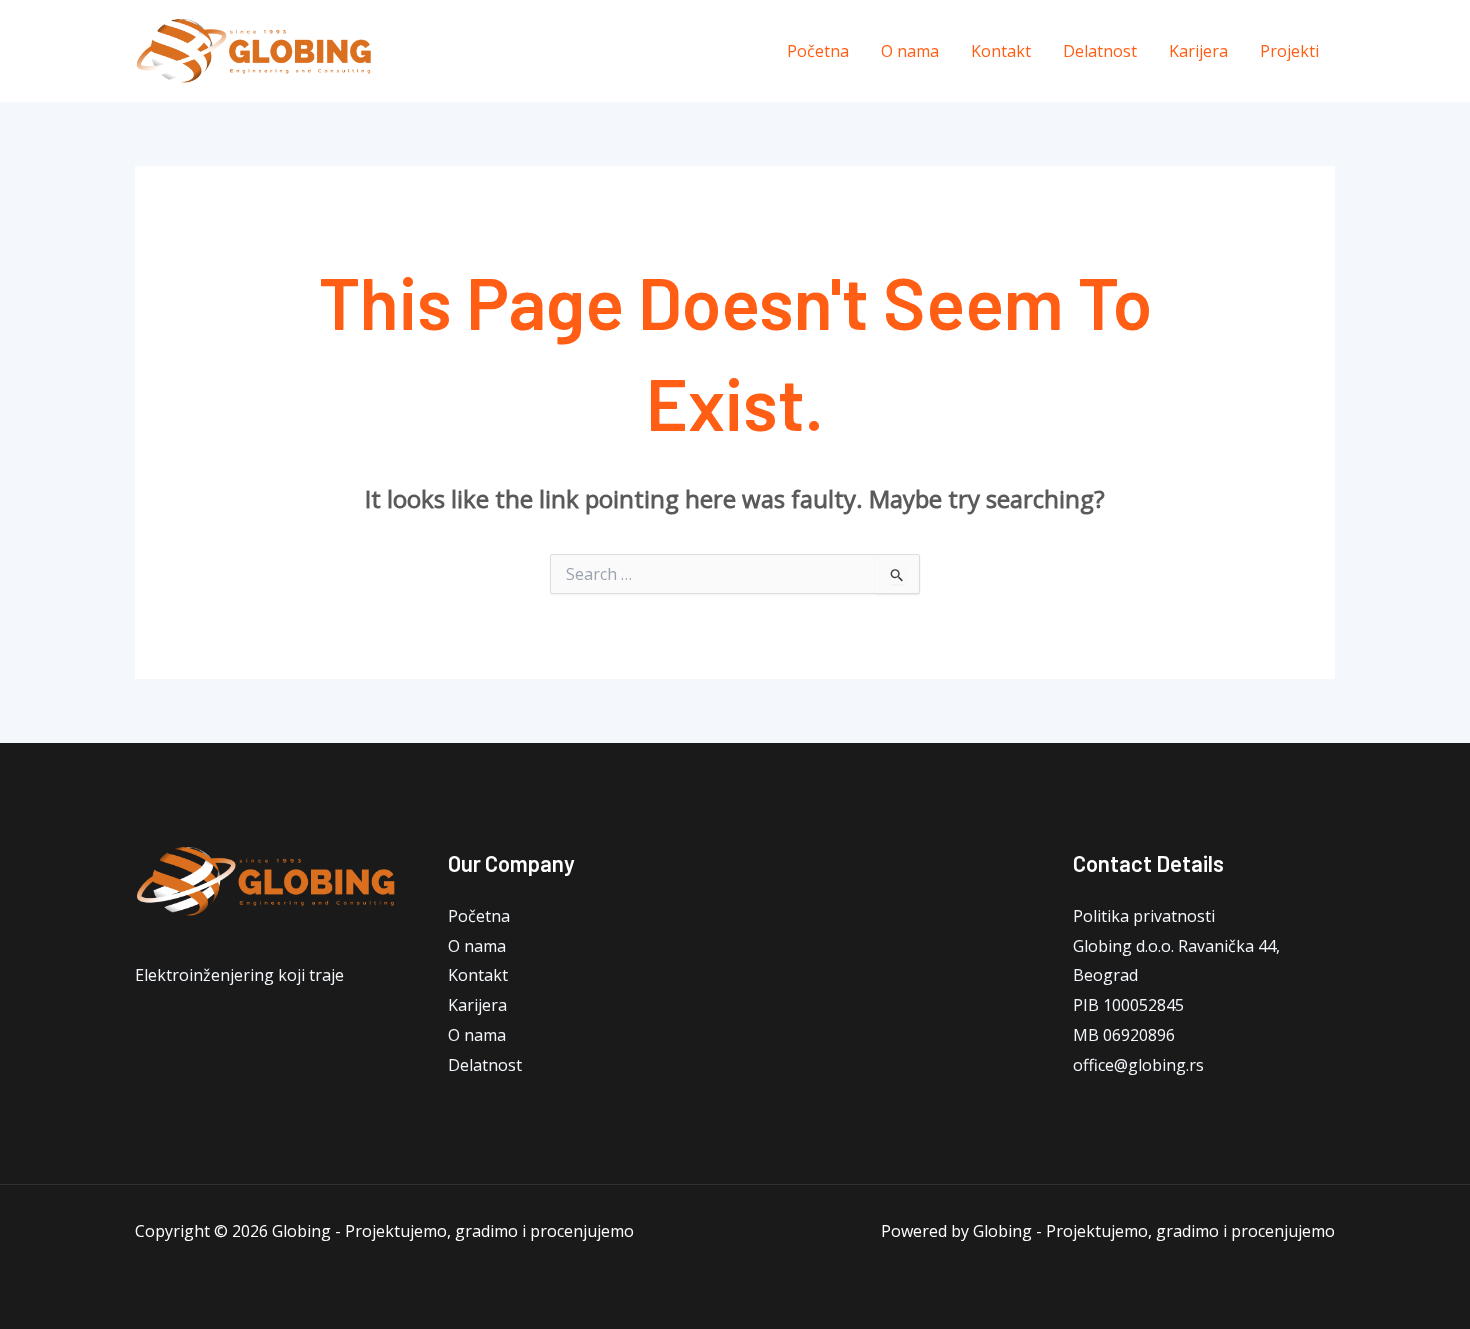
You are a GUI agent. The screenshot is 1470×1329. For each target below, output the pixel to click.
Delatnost (1100, 51)
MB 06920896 (1124, 1035)
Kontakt (1001, 51)
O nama (910, 51)
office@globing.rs (1138, 1065)
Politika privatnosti (1144, 916)
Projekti (1289, 51)
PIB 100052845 (1128, 1005)
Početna (818, 51)
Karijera (1198, 51)
